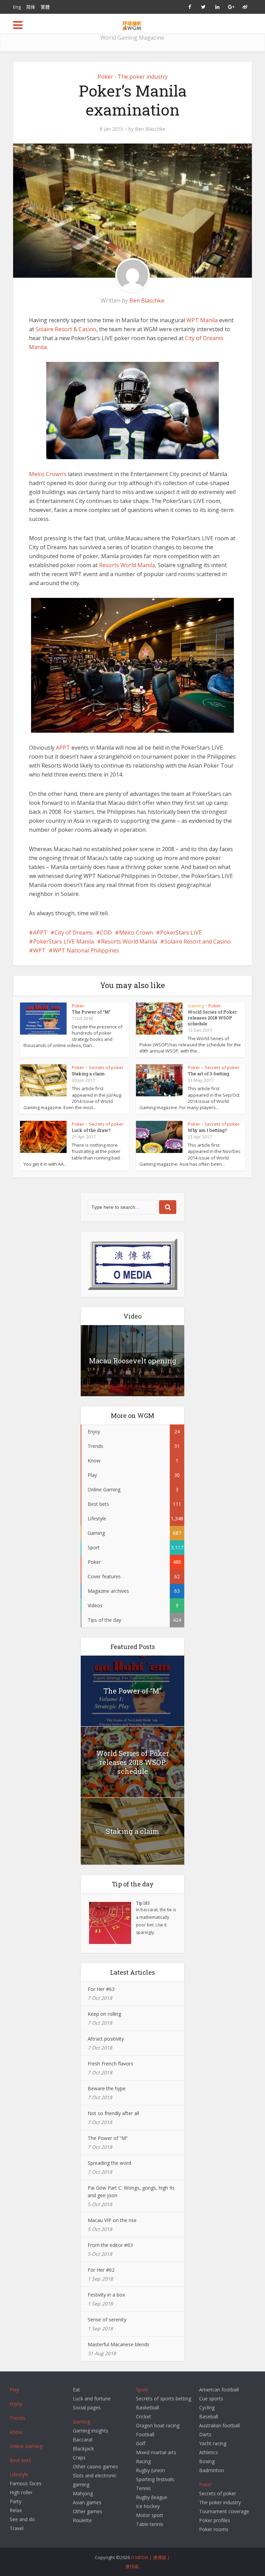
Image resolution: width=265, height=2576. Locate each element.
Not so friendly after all (113, 2113)
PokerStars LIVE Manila (63, 941)
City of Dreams (74, 932)
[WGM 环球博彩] (132, 24)
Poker (105, 77)
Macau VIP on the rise (112, 2220)
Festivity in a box (106, 2295)
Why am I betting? (207, 1130)
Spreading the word (109, 2163)
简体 (31, 7)
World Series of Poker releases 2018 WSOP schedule (212, 1018)
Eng (17, 7)
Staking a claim (88, 1074)
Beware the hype (107, 2088)
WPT (39, 950)
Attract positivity (106, 2039)
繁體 (45, 7)
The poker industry (143, 77)
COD (106, 932)
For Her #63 (101, 1989)
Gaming (196, 1006)
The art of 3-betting (208, 1074)
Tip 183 (143, 1903)
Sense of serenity (107, 2320)
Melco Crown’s (48, 474)
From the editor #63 (110, 2245)
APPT (64, 748)
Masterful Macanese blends (119, 2344)
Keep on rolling (104, 2014)
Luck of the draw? (91, 1130)
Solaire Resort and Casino (198, 941)
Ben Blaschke (150, 129)
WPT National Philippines (86, 950)
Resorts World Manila (127, 565)
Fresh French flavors (110, 2064)
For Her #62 (101, 2270)
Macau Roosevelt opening (133, 1361)
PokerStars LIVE (181, 932)
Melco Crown (136, 932)
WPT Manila (202, 320)
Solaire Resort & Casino (66, 329)
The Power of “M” (91, 1012)
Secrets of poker (106, 1067)
